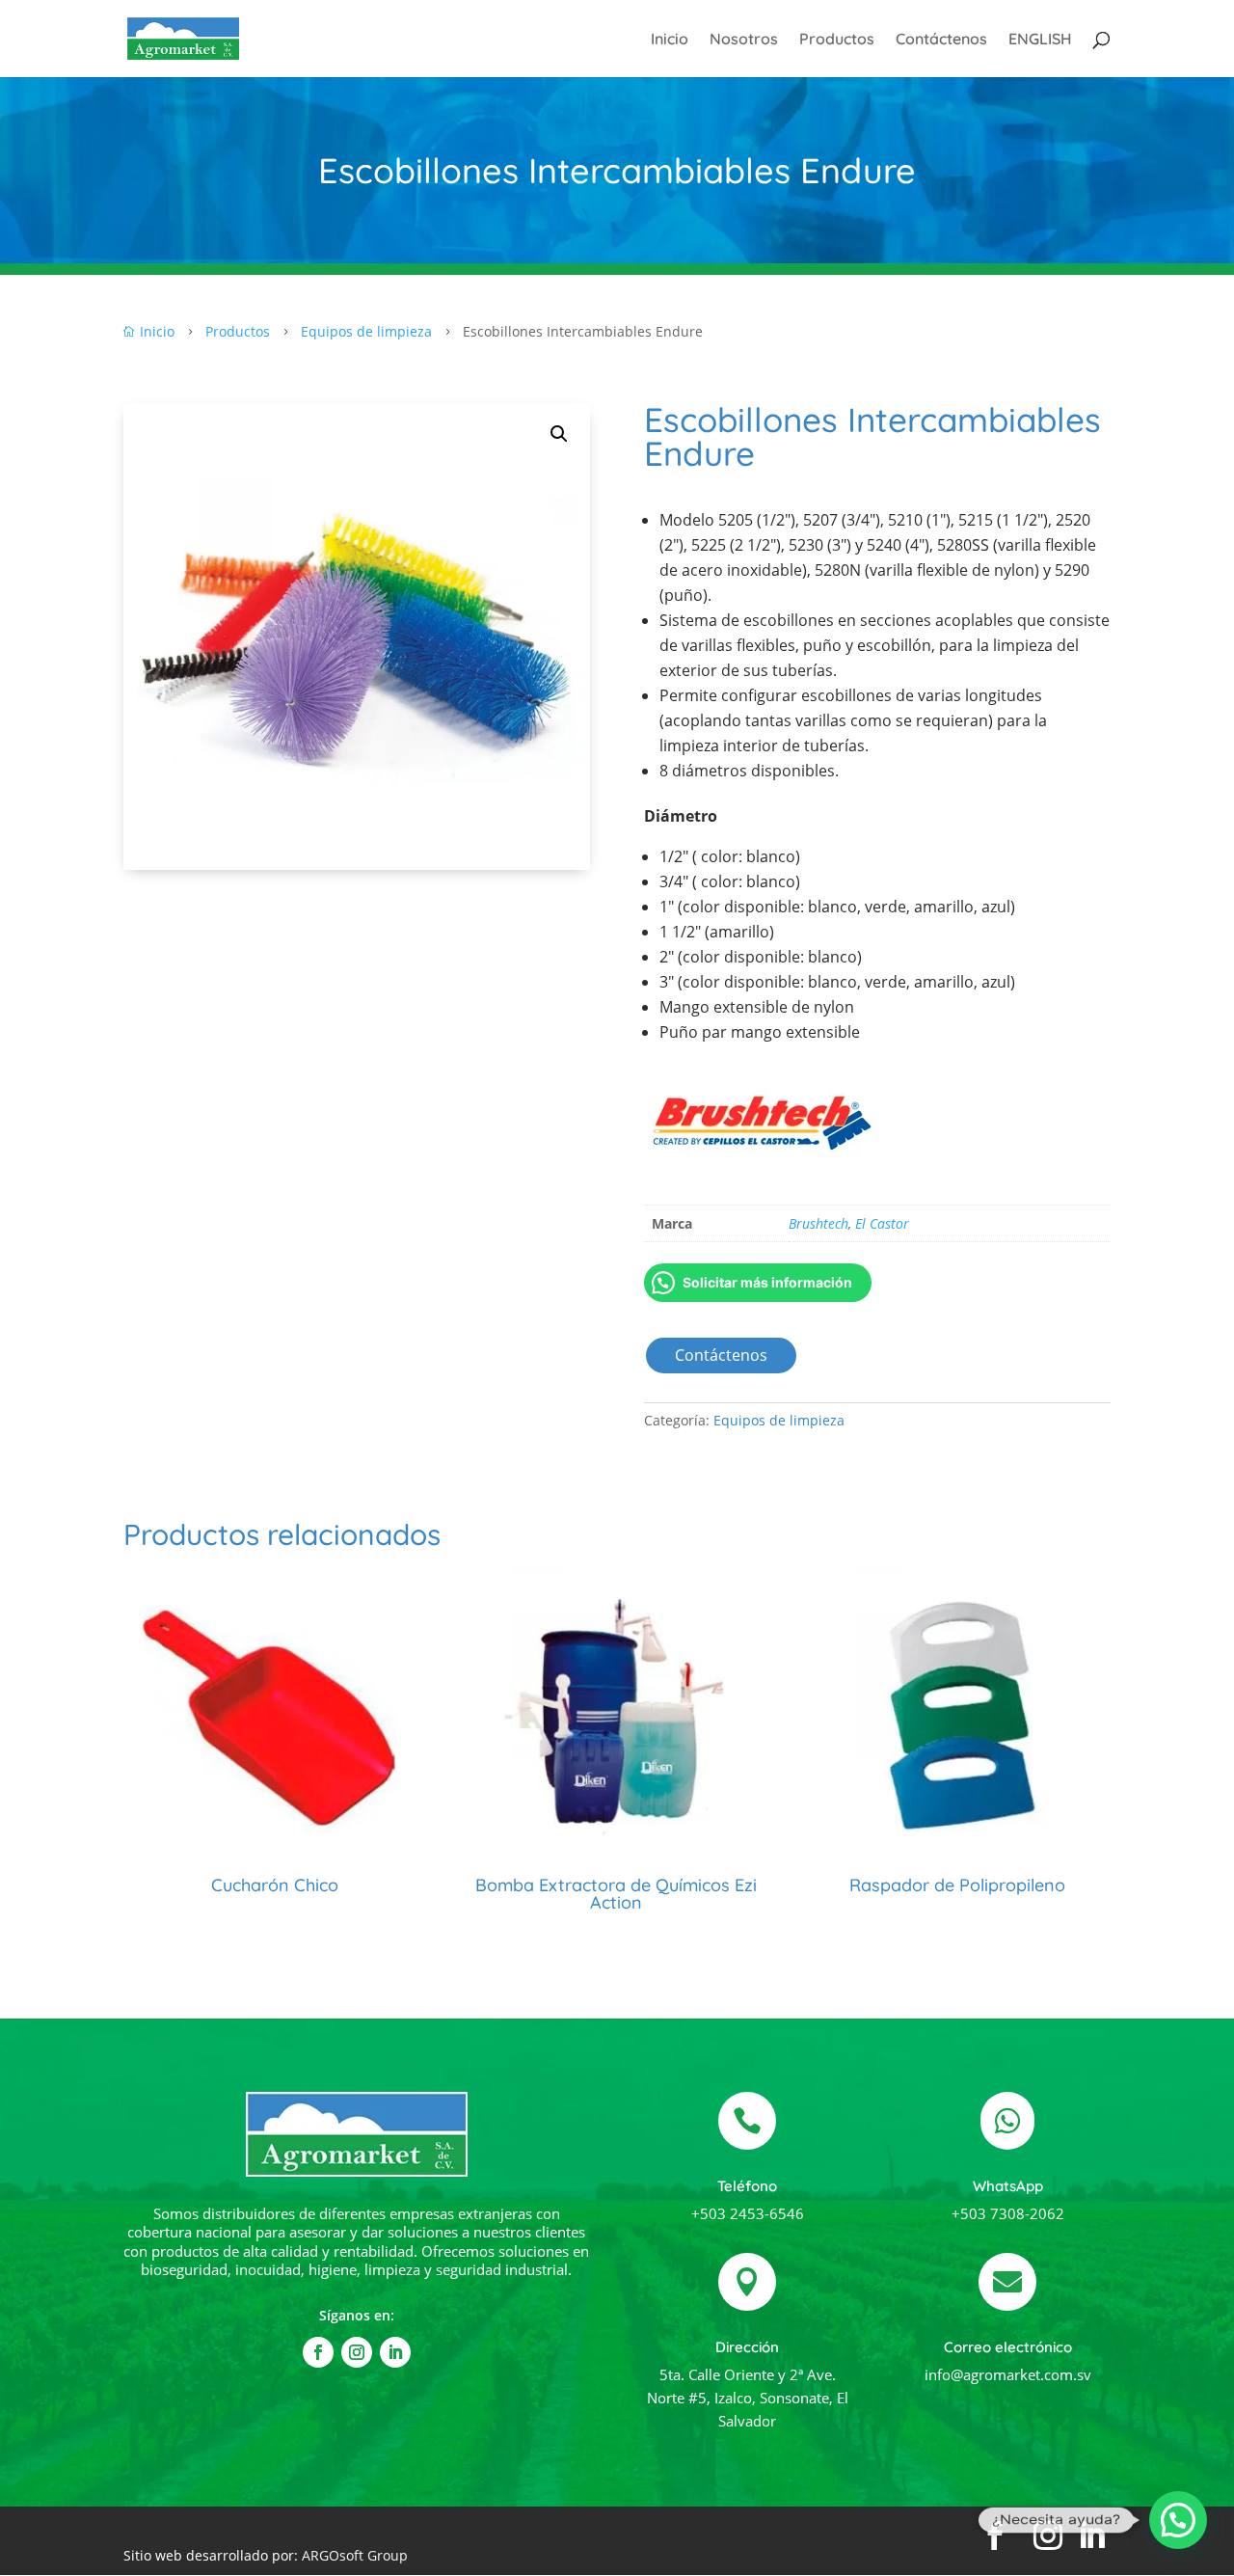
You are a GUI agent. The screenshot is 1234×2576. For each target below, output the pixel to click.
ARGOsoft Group (355, 2555)
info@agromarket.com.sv (1008, 2374)
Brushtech (818, 1223)
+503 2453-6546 (748, 2213)
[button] (559, 434)
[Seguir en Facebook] (318, 2352)
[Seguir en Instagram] (357, 2352)
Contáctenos (941, 40)
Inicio (670, 40)
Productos (837, 40)
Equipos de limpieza (779, 1420)
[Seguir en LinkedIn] (395, 2352)
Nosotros (744, 40)
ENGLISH (1040, 40)
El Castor (882, 1223)
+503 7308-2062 (1008, 2213)
